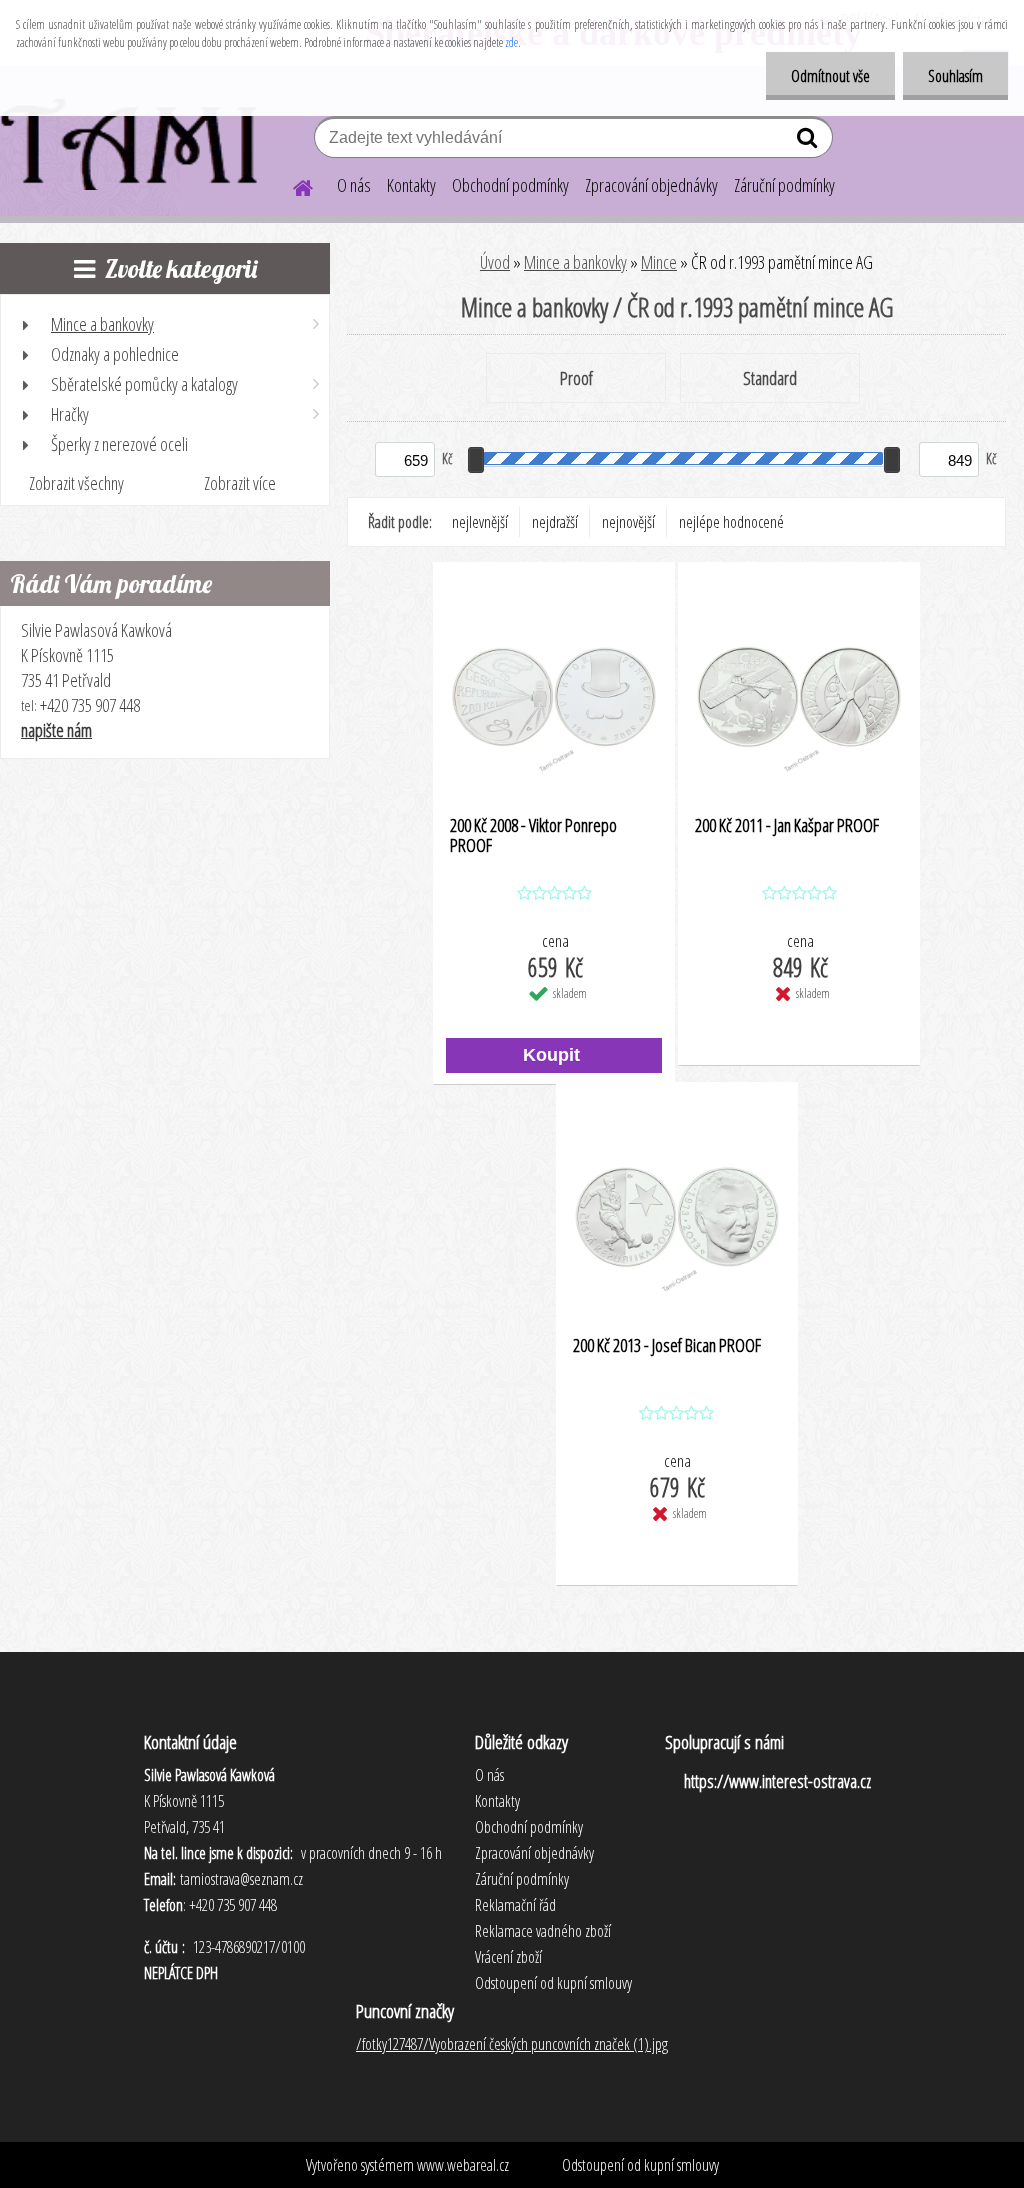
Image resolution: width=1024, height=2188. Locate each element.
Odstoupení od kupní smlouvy (640, 2165)
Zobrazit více (240, 483)
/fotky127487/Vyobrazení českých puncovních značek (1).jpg (512, 2044)
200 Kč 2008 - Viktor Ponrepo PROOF (533, 836)
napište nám (56, 730)
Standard (770, 378)
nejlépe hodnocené (731, 522)
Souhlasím (955, 76)
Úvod (495, 262)
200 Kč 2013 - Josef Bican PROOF (667, 1346)
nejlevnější (480, 522)
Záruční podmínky (784, 185)
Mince (659, 262)
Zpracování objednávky (651, 185)
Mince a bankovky (575, 262)
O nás (354, 185)
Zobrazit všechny (76, 483)
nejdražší (555, 522)
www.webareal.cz (463, 2165)
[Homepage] (291, 185)
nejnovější (628, 522)
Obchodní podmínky (510, 185)
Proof (576, 378)
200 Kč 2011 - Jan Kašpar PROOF (787, 826)
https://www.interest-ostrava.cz (777, 1781)
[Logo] (137, 140)
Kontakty (411, 185)
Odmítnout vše (830, 76)
